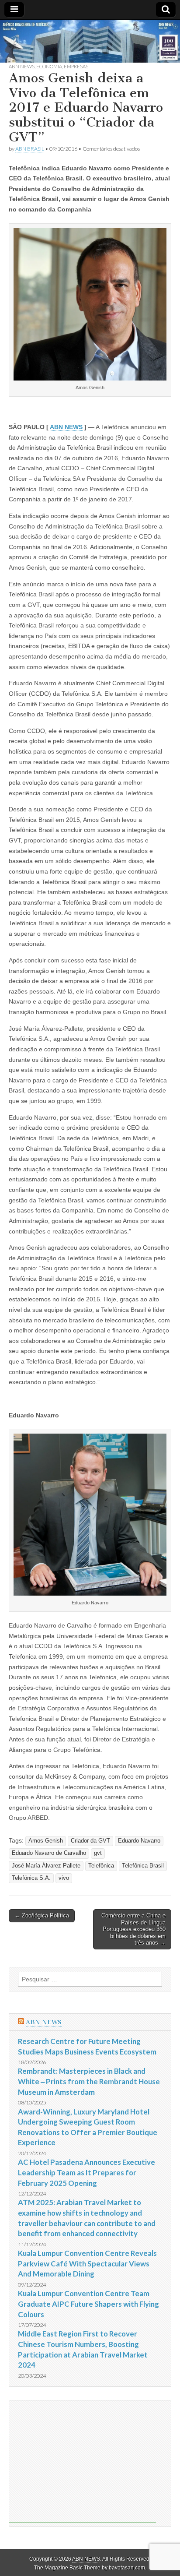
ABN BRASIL (30, 149)
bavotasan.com (127, 2568)
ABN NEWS (22, 66)
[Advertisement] (83, 2462)
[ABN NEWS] (90, 41)
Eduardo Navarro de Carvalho (49, 1853)
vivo (64, 1878)
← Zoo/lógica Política (42, 1915)
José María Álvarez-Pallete (46, 1866)
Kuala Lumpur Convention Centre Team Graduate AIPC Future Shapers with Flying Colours (88, 2304)
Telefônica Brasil (143, 1866)
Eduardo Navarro (139, 1841)
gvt (98, 1853)
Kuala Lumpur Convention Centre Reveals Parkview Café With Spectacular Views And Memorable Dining (87, 2263)
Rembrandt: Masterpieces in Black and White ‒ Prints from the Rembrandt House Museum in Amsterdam (89, 2081)
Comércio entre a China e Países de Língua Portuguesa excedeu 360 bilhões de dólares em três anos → (133, 1929)
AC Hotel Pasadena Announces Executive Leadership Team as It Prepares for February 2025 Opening (87, 2172)
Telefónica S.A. (31, 1878)
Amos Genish (46, 1841)
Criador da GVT (90, 1841)
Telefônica (101, 1866)
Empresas (76, 66)
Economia (49, 66)
